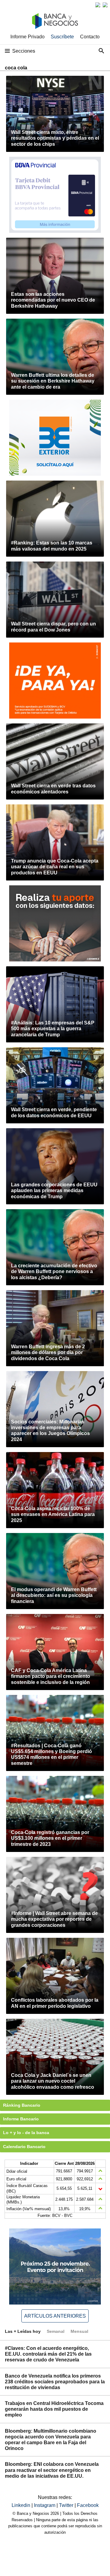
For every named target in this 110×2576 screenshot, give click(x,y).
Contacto (90, 37)
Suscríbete (62, 37)
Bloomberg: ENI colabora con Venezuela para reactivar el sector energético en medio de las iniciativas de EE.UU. (52, 2470)
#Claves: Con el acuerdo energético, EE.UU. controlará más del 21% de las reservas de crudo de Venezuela (48, 2354)
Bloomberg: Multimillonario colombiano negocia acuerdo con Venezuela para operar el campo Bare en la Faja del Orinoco (51, 2440)
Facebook (88, 2505)
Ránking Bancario (22, 2105)
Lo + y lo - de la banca (26, 2133)
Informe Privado (28, 37)
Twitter (67, 2505)
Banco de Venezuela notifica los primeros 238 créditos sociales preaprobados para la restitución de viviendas (55, 2382)
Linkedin (22, 2505)
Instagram (45, 2505)
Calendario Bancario (24, 2147)
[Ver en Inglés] (98, 5)
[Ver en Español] (105, 5)
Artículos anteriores (55, 2316)
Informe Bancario (21, 2119)
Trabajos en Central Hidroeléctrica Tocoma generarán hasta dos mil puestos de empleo (54, 2409)
